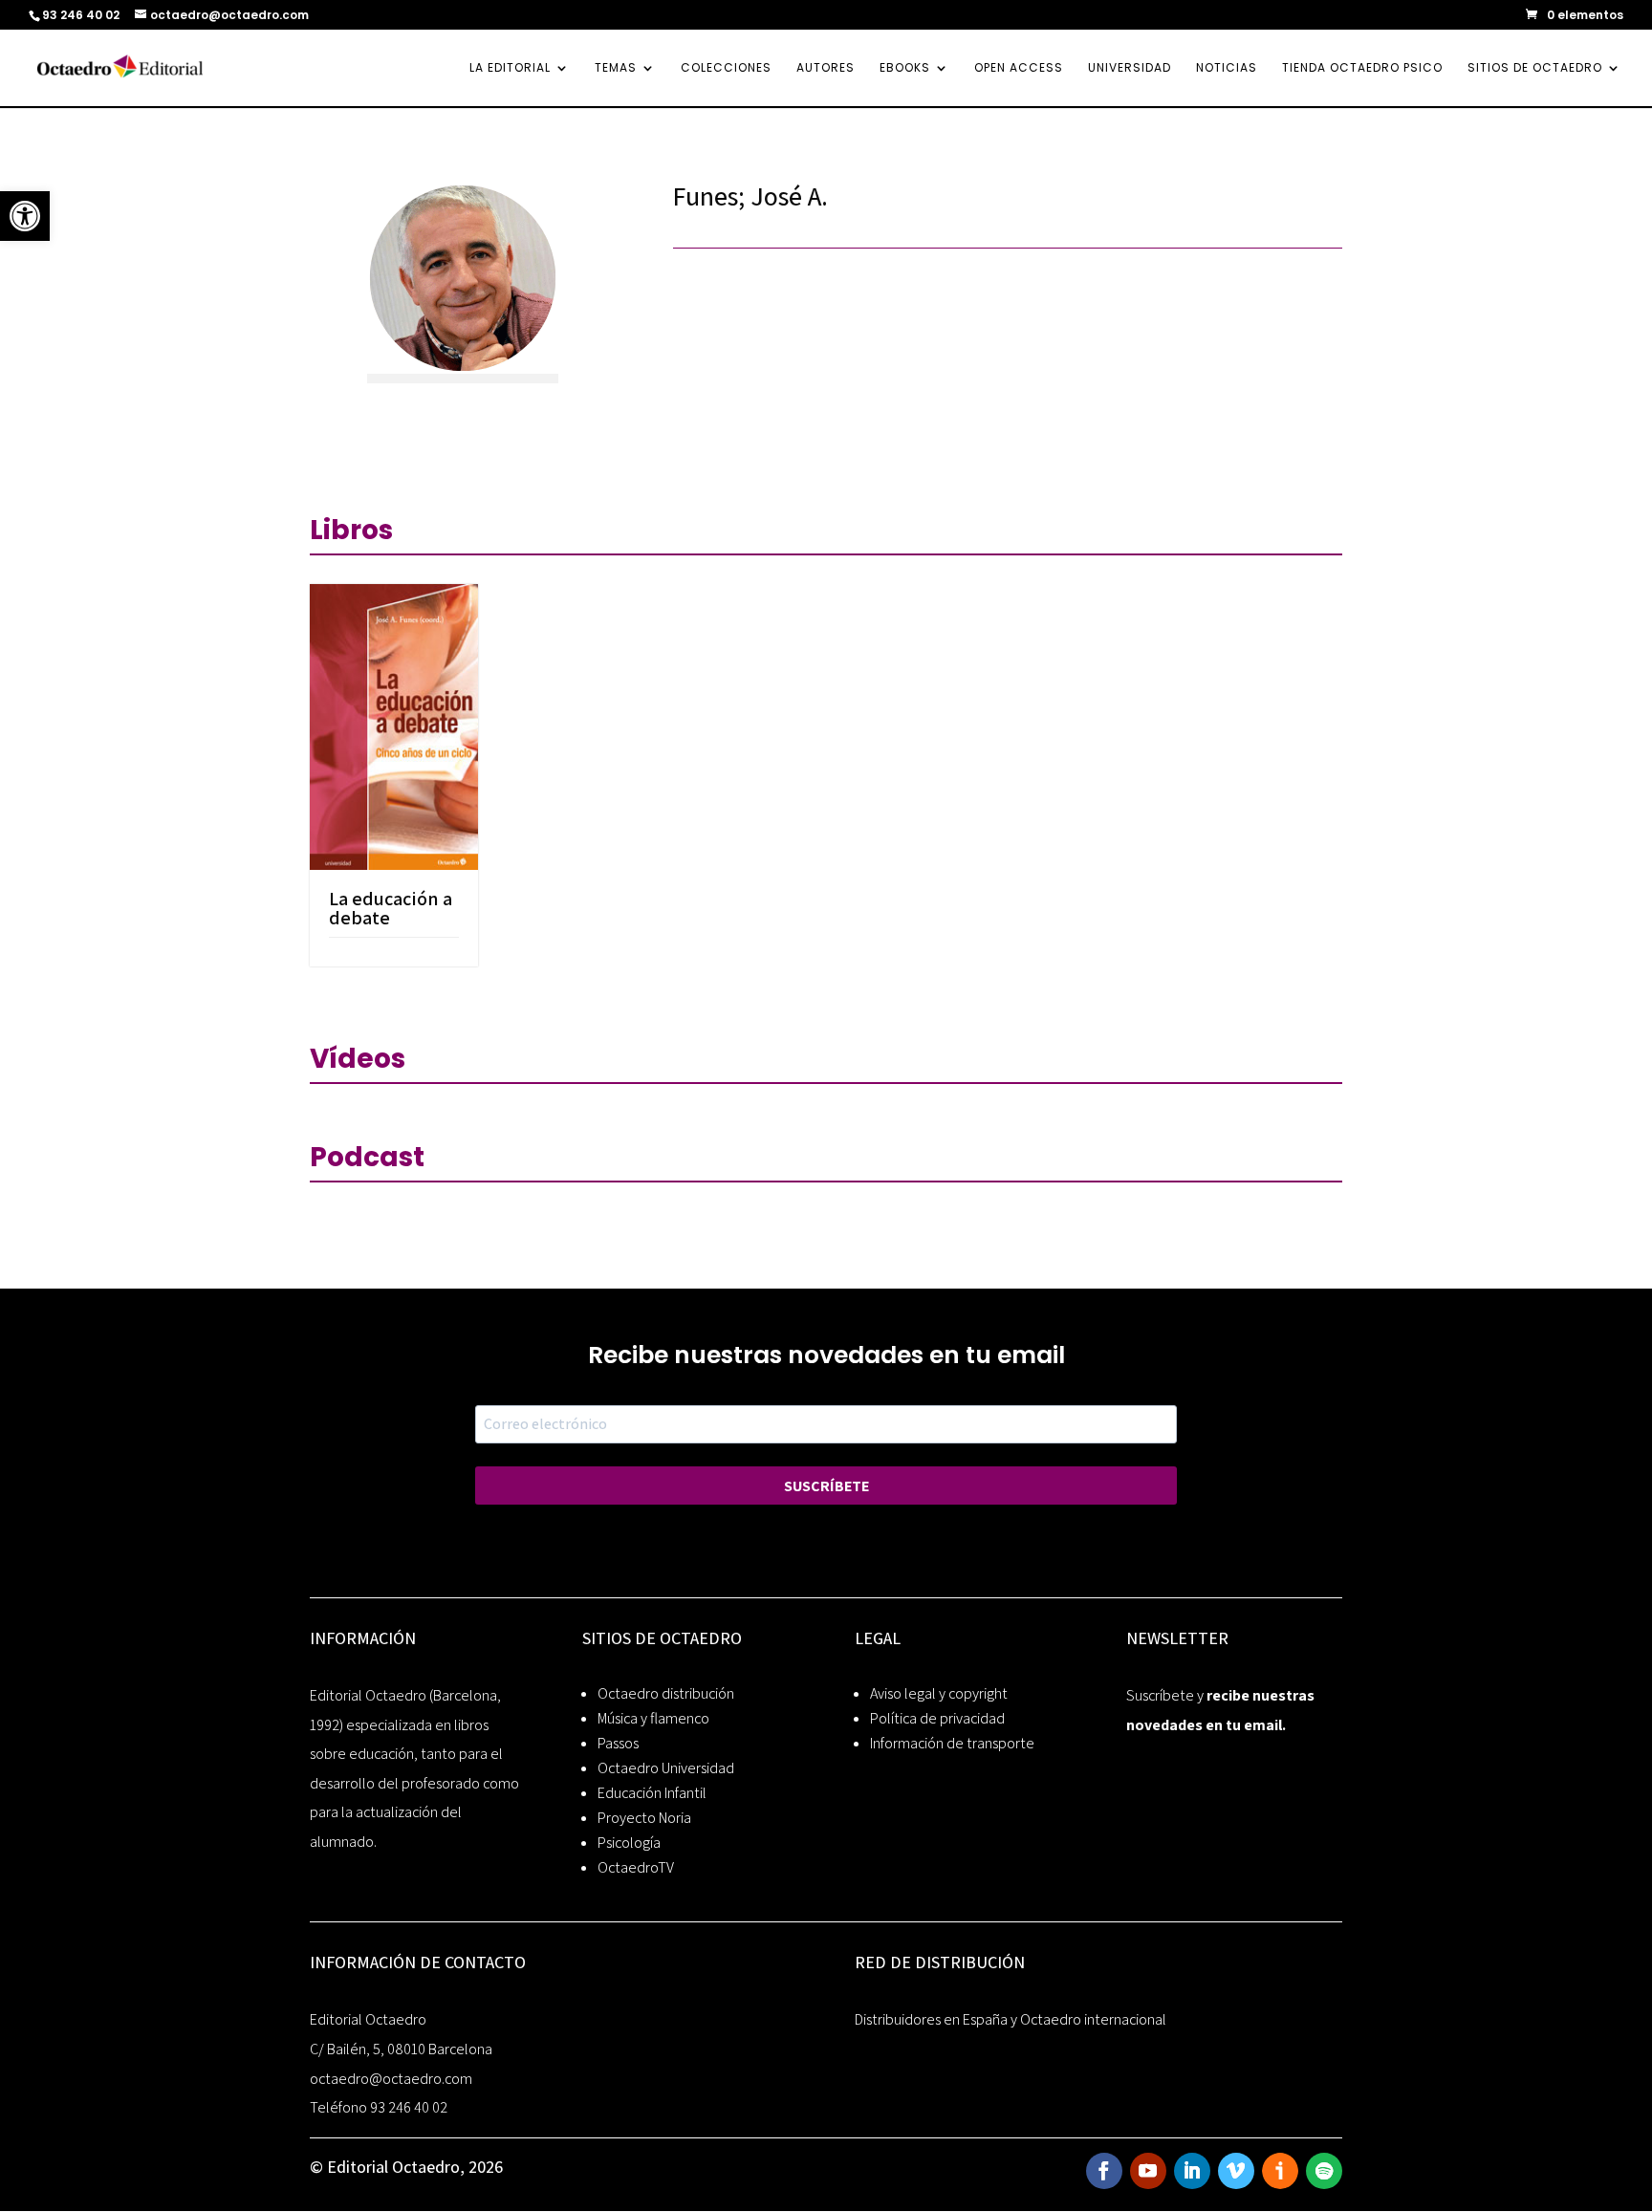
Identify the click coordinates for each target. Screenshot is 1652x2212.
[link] (25, 216)
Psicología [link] (629, 1843)
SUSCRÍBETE (826, 1486)
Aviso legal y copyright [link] (939, 1693)
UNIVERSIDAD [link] (1130, 68)
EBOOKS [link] (905, 68)
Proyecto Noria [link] (644, 1818)
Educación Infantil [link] (652, 1793)
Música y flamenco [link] (653, 1718)
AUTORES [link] (826, 68)
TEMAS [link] (616, 68)
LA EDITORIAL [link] (510, 68)
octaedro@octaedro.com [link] (391, 2079)
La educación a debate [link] (391, 908)
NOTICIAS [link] (1227, 68)
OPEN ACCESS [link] (1019, 68)
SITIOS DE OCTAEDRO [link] (1535, 68)
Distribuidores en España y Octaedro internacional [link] (1011, 2019)
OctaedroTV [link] (636, 1867)
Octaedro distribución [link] (666, 1693)
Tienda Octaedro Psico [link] (1362, 68)
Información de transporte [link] (952, 1743)
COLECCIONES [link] (726, 68)
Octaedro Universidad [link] (666, 1768)
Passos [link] (618, 1743)
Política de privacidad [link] (937, 1718)
